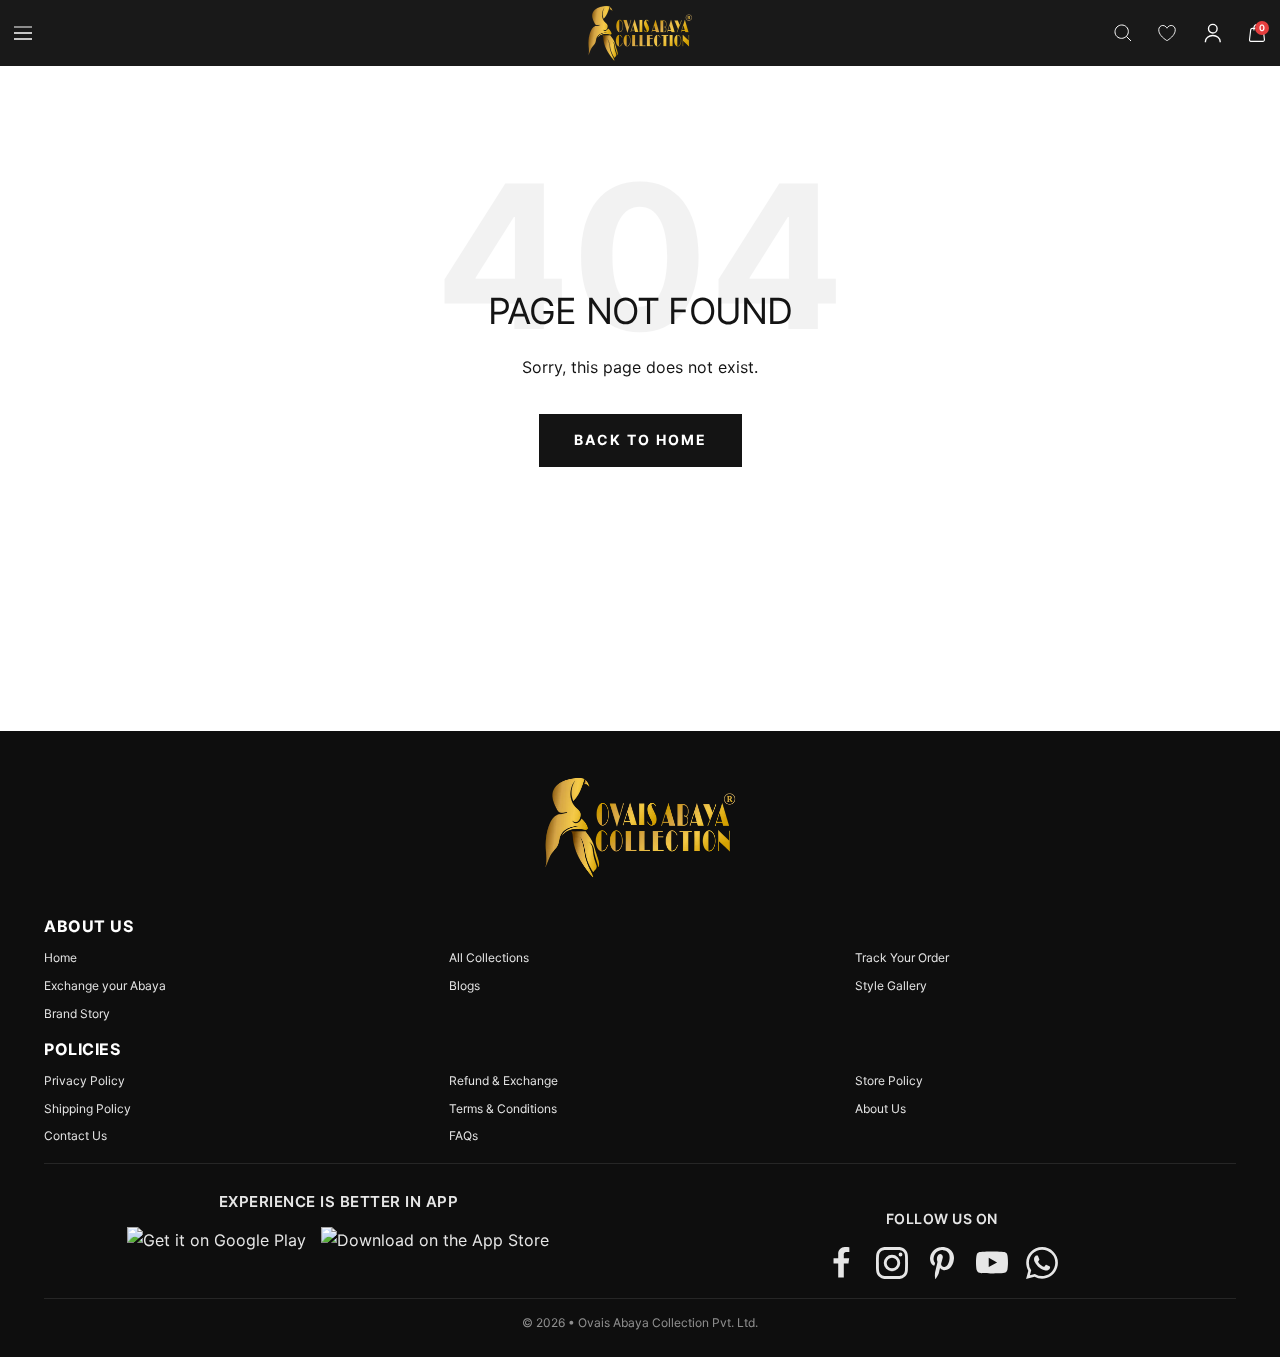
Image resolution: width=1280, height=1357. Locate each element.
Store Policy (889, 1081)
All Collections (489, 958)
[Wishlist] (1167, 33)
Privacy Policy (84, 1081)
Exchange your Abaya (105, 986)
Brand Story (77, 1014)
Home (60, 958)
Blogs (464, 986)
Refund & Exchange (503, 1081)
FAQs (463, 1136)
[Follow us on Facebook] (842, 1263)
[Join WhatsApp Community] (1042, 1263)
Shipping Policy (87, 1109)
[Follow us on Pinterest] (942, 1263)
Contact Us (75, 1136)
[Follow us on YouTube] (992, 1263)
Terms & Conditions (503, 1109)
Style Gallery (891, 986)
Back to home (640, 439)
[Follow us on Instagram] (892, 1263)
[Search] (1123, 33)
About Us (880, 1109)
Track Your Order (902, 958)
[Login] (1213, 33)
